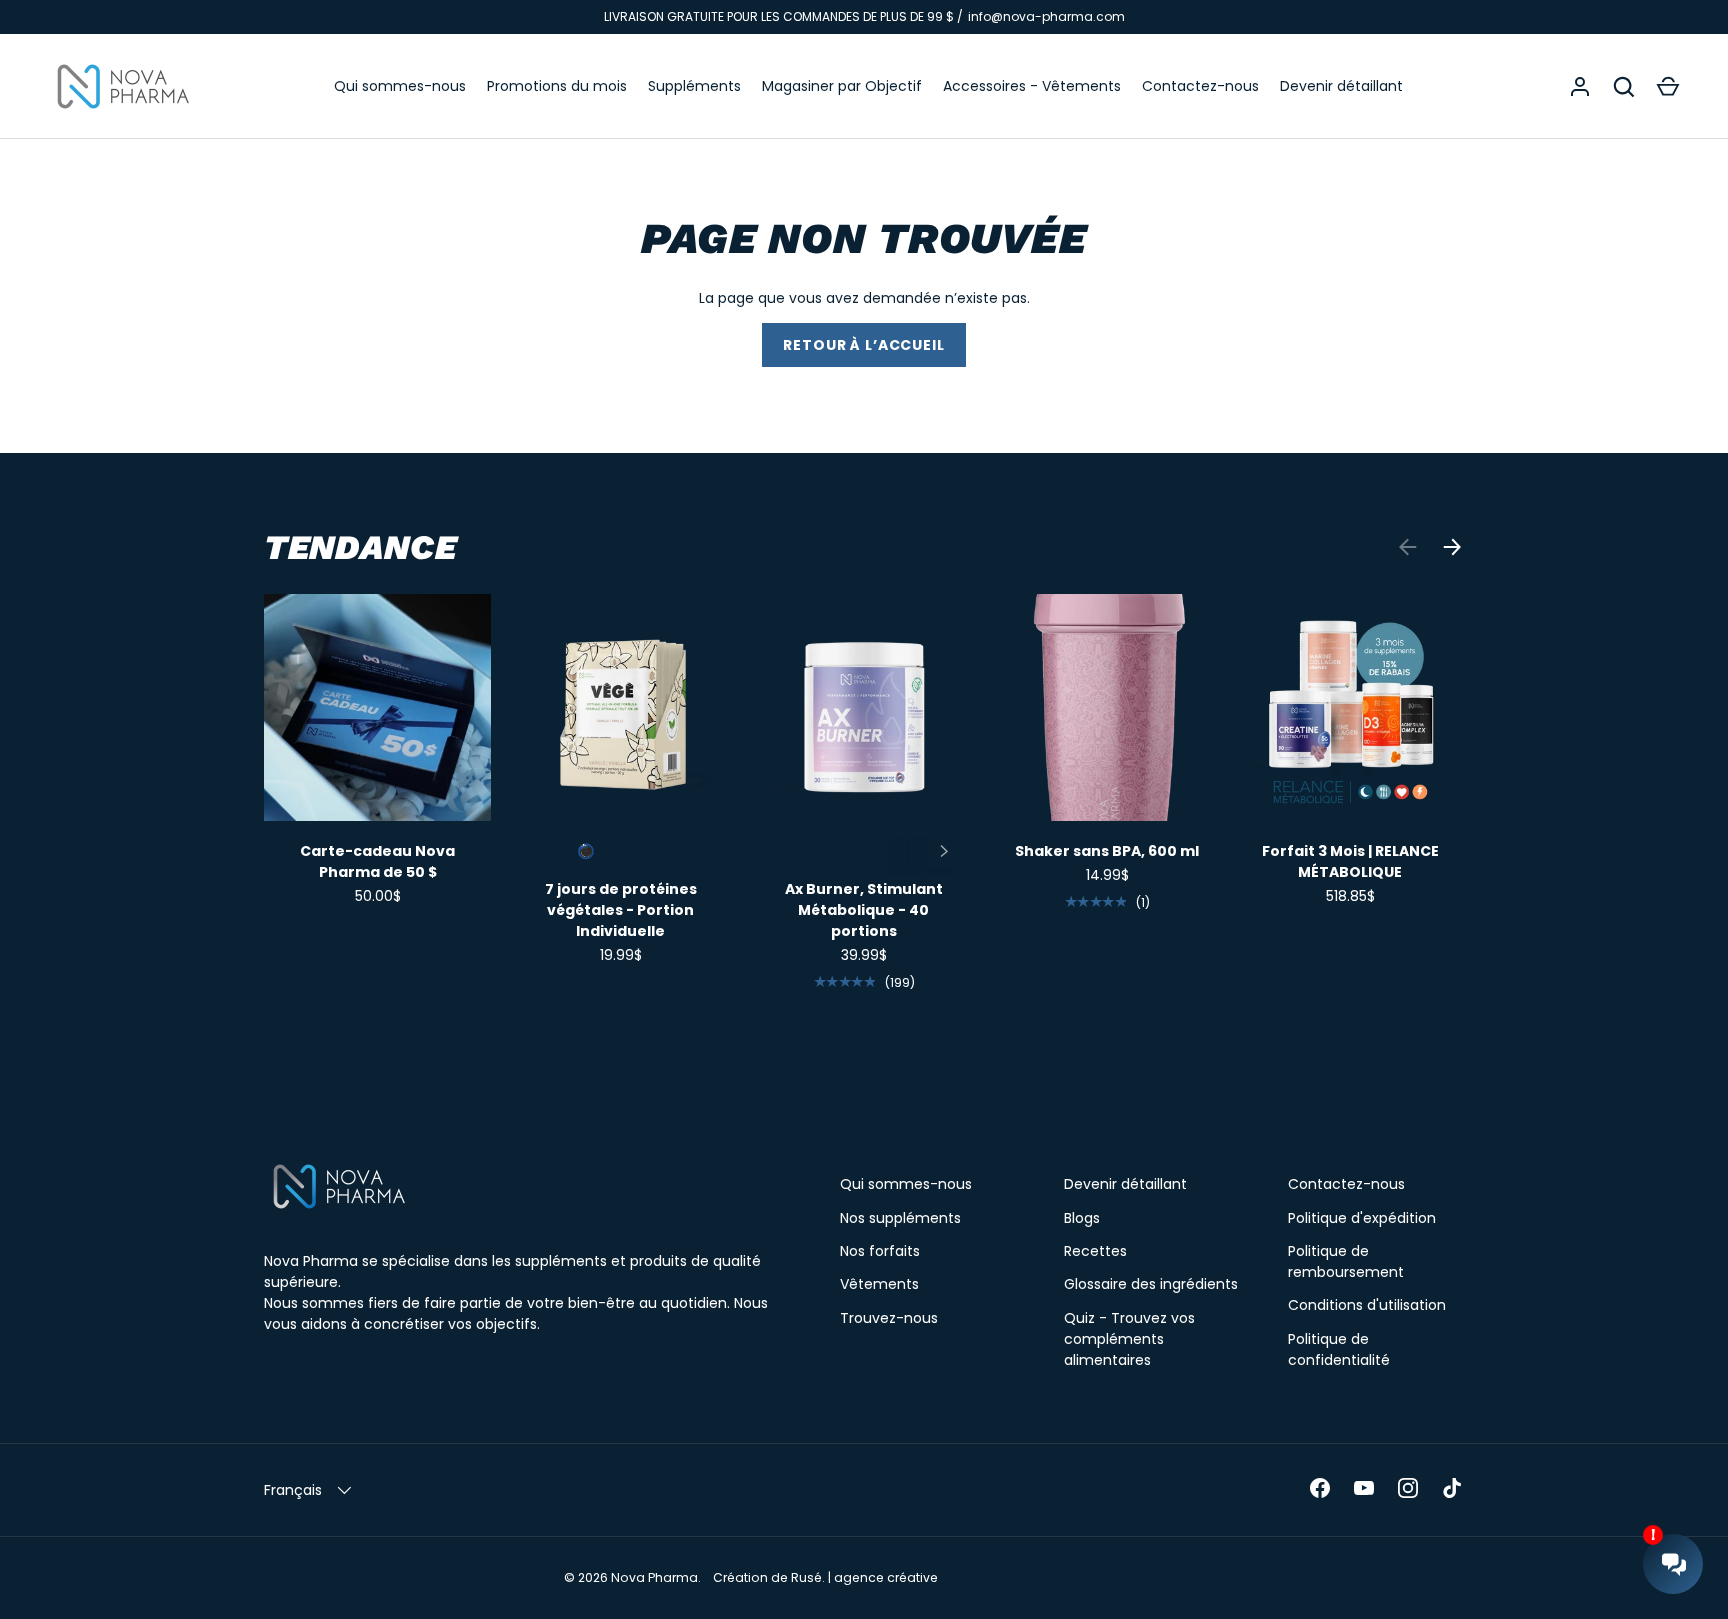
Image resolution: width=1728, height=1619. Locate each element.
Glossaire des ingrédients (1151, 1284)
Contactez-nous (1200, 86)
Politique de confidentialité (1339, 1349)
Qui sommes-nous (400, 86)
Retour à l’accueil (863, 345)
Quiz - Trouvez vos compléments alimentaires (1129, 1339)
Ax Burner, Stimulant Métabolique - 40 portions (864, 910)
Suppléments (694, 86)
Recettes (1095, 1251)
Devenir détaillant (1341, 86)
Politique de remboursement (1346, 1261)
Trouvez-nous (889, 1318)
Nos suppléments (900, 1218)
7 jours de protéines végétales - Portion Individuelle (621, 910)
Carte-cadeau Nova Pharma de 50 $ (377, 861)
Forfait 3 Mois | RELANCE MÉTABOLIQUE (1350, 861)
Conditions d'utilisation (1367, 1305)
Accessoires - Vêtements (1032, 86)
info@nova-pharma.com (1046, 16)
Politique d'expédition (1362, 1218)
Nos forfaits (880, 1251)
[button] (1668, 87)
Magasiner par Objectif (842, 86)
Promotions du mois (557, 86)
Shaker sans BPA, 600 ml (1107, 851)
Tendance (360, 547)
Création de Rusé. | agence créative (825, 1577)
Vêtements (879, 1284)
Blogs (1082, 1218)
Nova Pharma (654, 1577)
